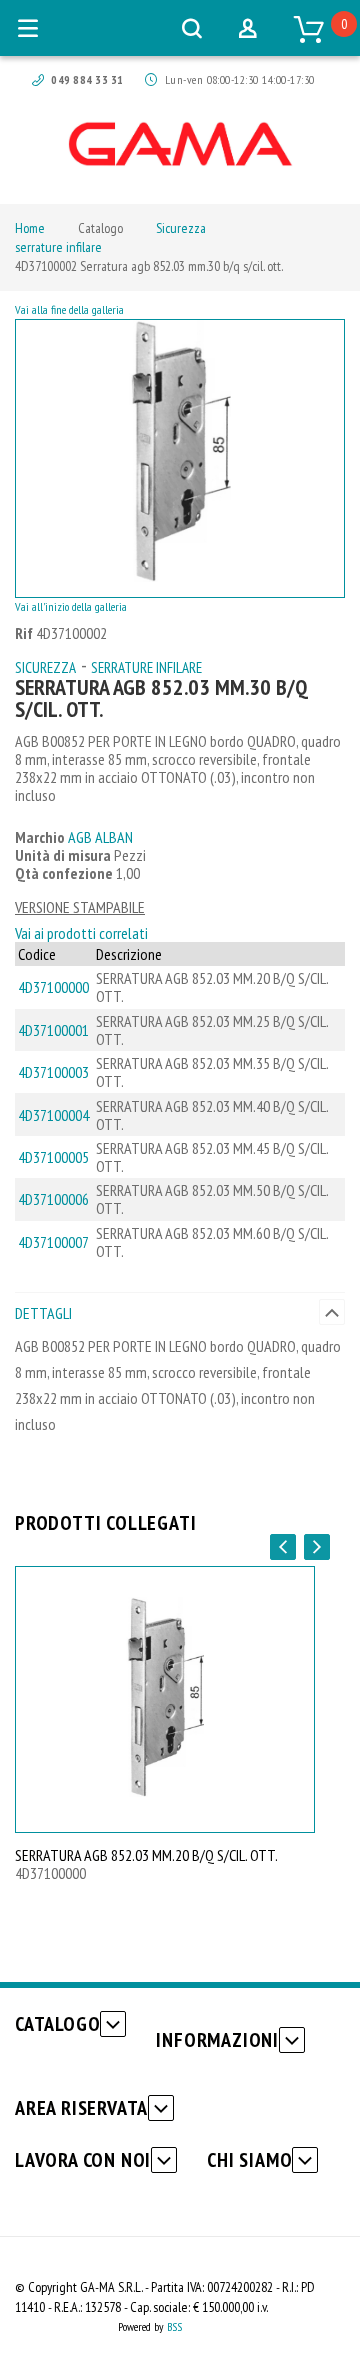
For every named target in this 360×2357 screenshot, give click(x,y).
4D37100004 (53, 1115)
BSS (174, 2326)
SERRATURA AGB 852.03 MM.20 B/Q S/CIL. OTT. (146, 1855)
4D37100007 (53, 1242)
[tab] (180, 1312)
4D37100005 (53, 1157)
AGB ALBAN (100, 837)
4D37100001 (53, 1030)
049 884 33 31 (87, 79)
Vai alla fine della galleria (69, 309)
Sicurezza (181, 228)
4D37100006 (53, 1199)
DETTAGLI (43, 1313)
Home (30, 228)
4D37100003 (53, 1072)
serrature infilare (58, 247)
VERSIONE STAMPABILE (80, 907)
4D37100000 (53, 987)
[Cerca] (192, 28)
